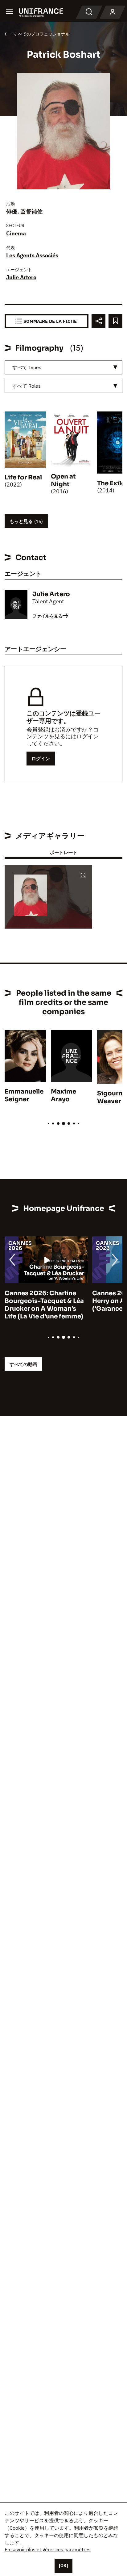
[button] (83, 875)
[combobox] (63, 367)
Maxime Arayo (63, 1095)
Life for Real (23, 477)
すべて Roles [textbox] (27, 386)
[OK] (63, 2565)
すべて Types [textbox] (27, 367)
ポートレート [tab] (63, 852)
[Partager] (98, 321)
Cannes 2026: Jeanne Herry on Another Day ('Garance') (39, 1301)
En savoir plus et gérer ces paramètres (48, 2549)
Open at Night (63, 480)
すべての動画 (23, 1364)
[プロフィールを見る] (113, 12)
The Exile (111, 483)
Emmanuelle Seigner (24, 1095)
